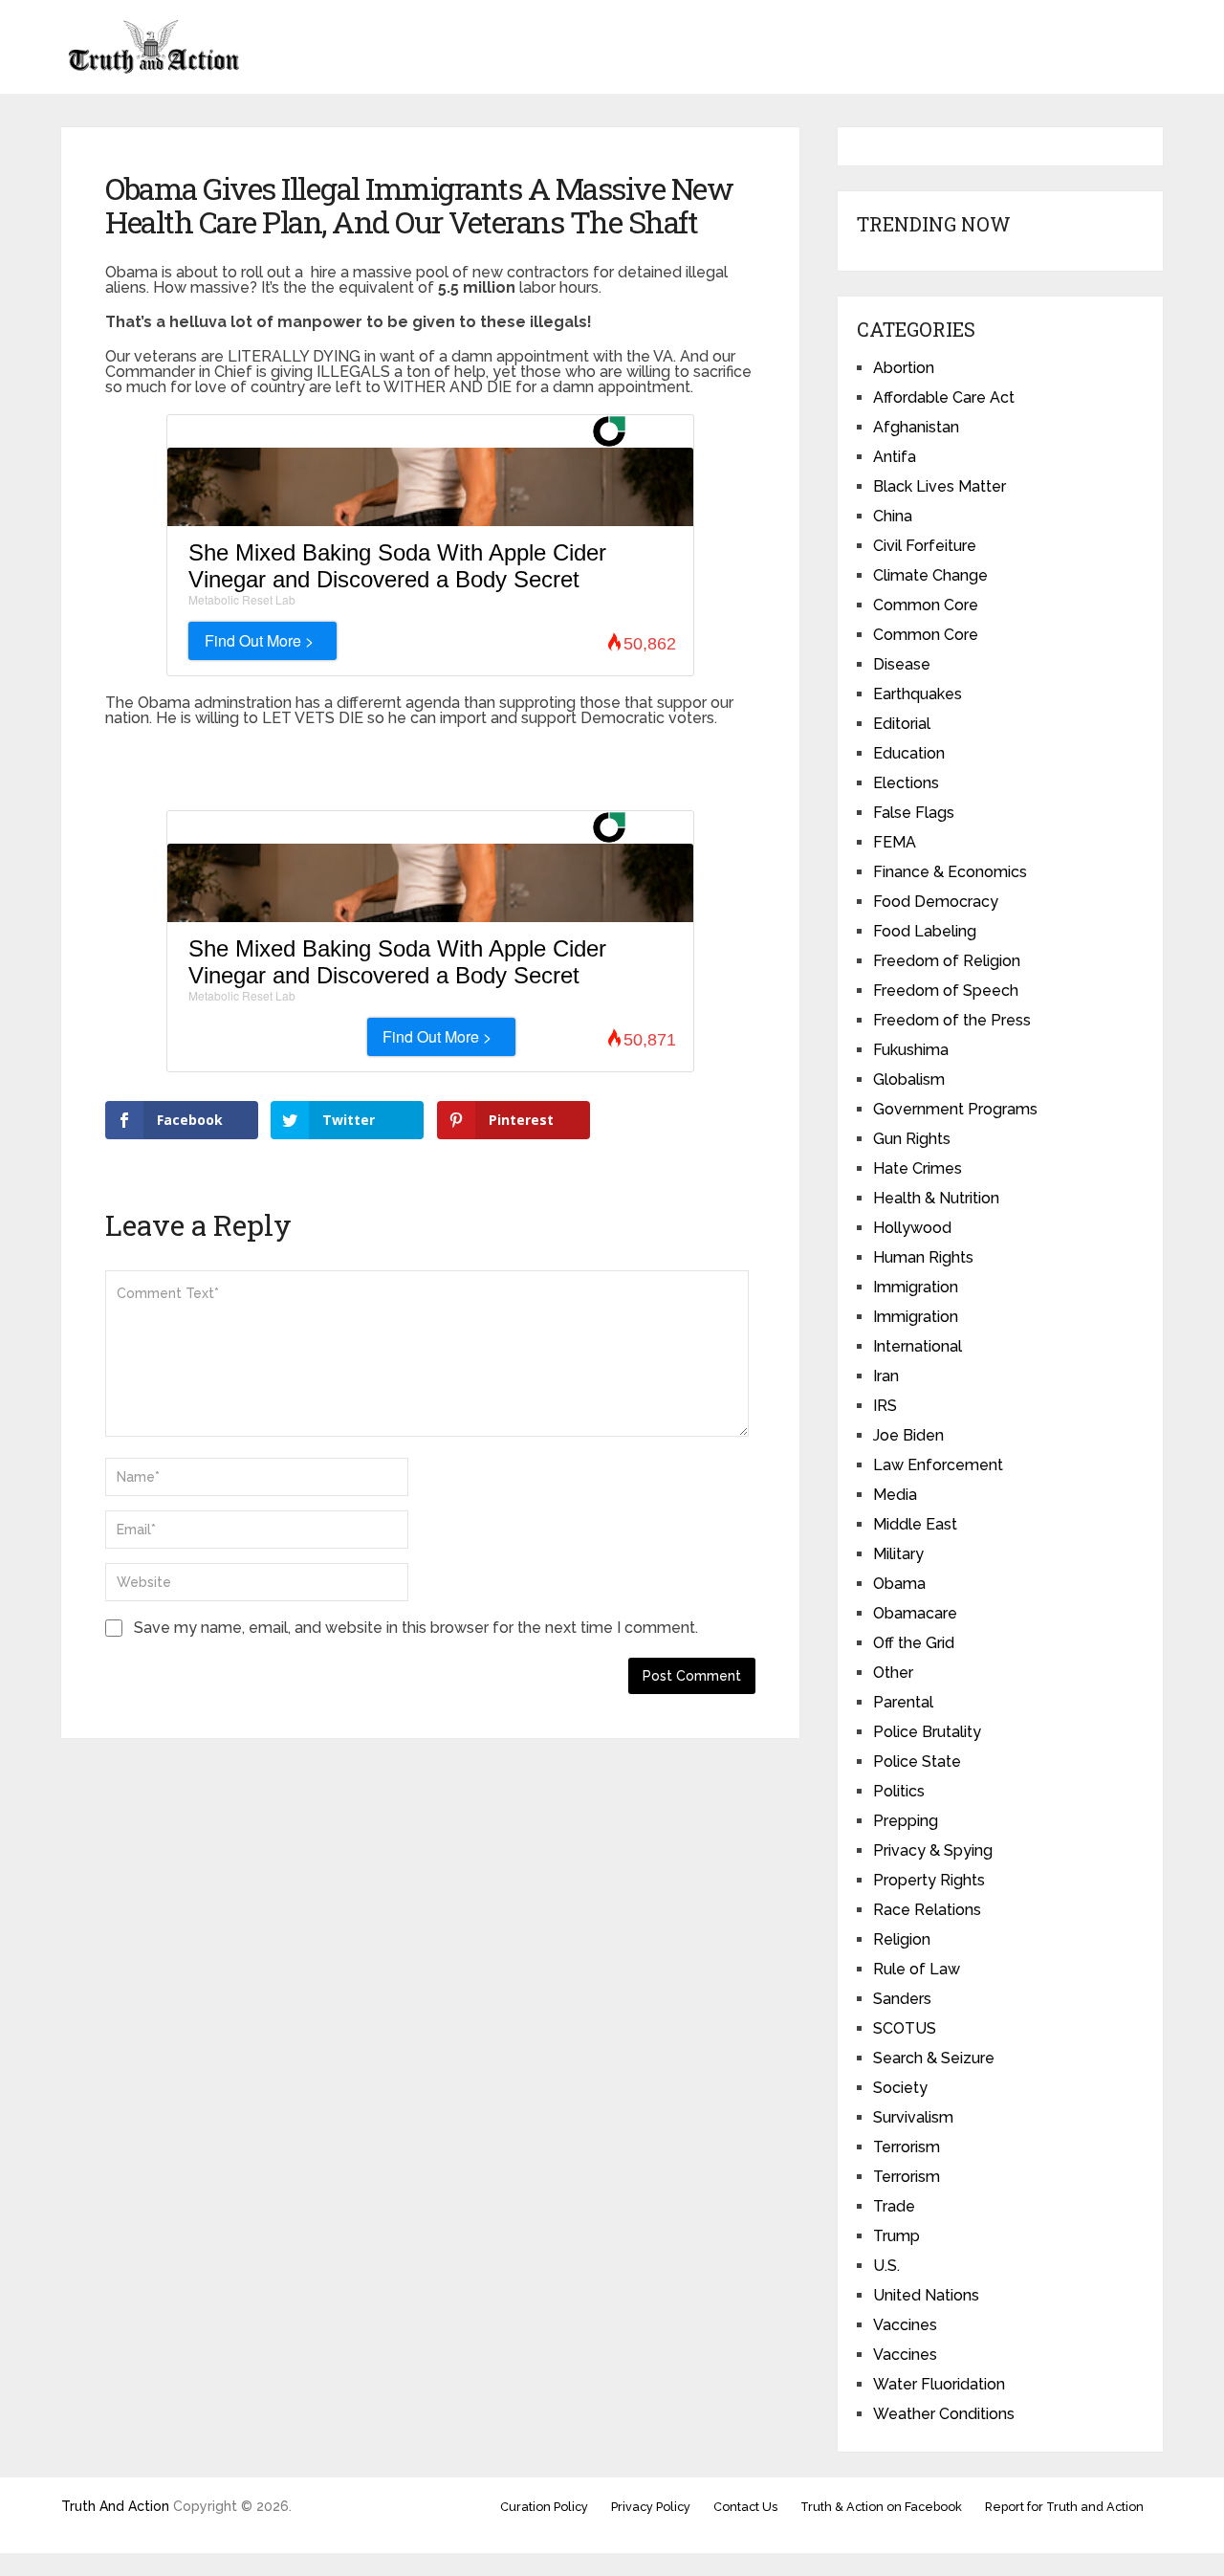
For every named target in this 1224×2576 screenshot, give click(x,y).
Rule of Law (917, 1969)
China (893, 516)
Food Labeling (925, 931)
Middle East (915, 1524)
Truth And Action (115, 2506)
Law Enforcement (938, 1465)
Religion (902, 1939)
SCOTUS (905, 2028)
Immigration (916, 1287)
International (918, 1346)
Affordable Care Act (944, 397)
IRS (885, 1406)
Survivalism (913, 2117)
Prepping (906, 1821)
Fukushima (911, 1050)
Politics (899, 1791)
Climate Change (930, 575)
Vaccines (905, 2325)
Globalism (909, 1079)
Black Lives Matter (940, 486)
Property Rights (929, 1880)
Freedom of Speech (946, 991)
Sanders (902, 1999)
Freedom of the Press (952, 1020)
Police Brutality (927, 1732)
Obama (899, 1584)
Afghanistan (916, 427)
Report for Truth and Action (1064, 2507)
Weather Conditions (944, 2414)
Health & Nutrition (936, 1198)
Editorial (902, 724)
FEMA (895, 842)
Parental (903, 1702)
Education (909, 753)
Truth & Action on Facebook (881, 2507)
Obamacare (915, 1613)
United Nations (926, 2295)
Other (893, 1673)
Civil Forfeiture (925, 546)
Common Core (926, 605)
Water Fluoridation (939, 2384)
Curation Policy (544, 2507)
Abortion (904, 368)
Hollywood (912, 1228)
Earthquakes (918, 694)
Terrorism (907, 2147)
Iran (886, 1376)
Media (895, 1495)
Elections (906, 783)
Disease (902, 664)
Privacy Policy (651, 2507)
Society (900, 2088)
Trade (894, 2206)
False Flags (914, 813)
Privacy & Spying (933, 1850)
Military (898, 1554)
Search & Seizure (934, 2058)
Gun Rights (912, 1139)
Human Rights (923, 1257)
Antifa (895, 457)
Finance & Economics (950, 872)
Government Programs (955, 1109)
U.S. (886, 2266)
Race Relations (927, 1910)
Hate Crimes (918, 1168)
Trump (896, 2236)
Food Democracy (936, 902)
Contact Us (745, 2507)
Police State (917, 1761)
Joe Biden (908, 1435)
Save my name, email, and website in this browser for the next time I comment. (416, 1628)
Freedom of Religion (947, 961)
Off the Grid (914, 1643)
